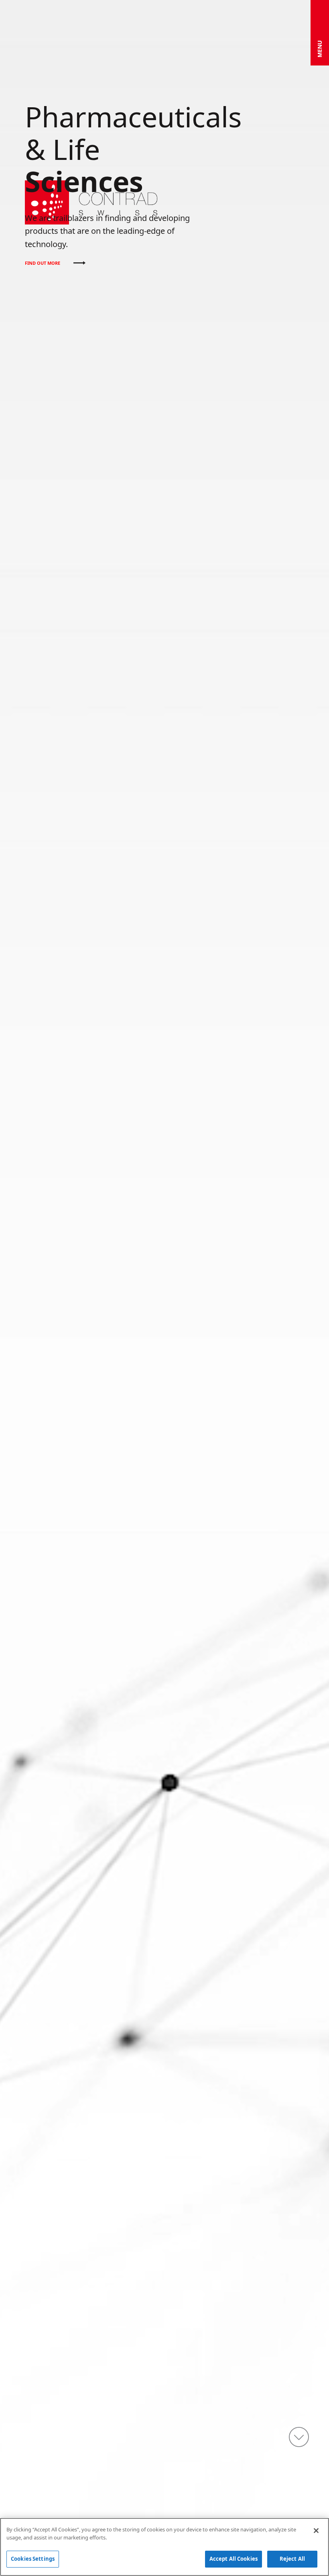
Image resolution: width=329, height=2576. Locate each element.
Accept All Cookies (234, 2559)
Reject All (292, 2559)
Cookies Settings (33, 2559)
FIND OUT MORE (43, 263)
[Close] (316, 2531)
